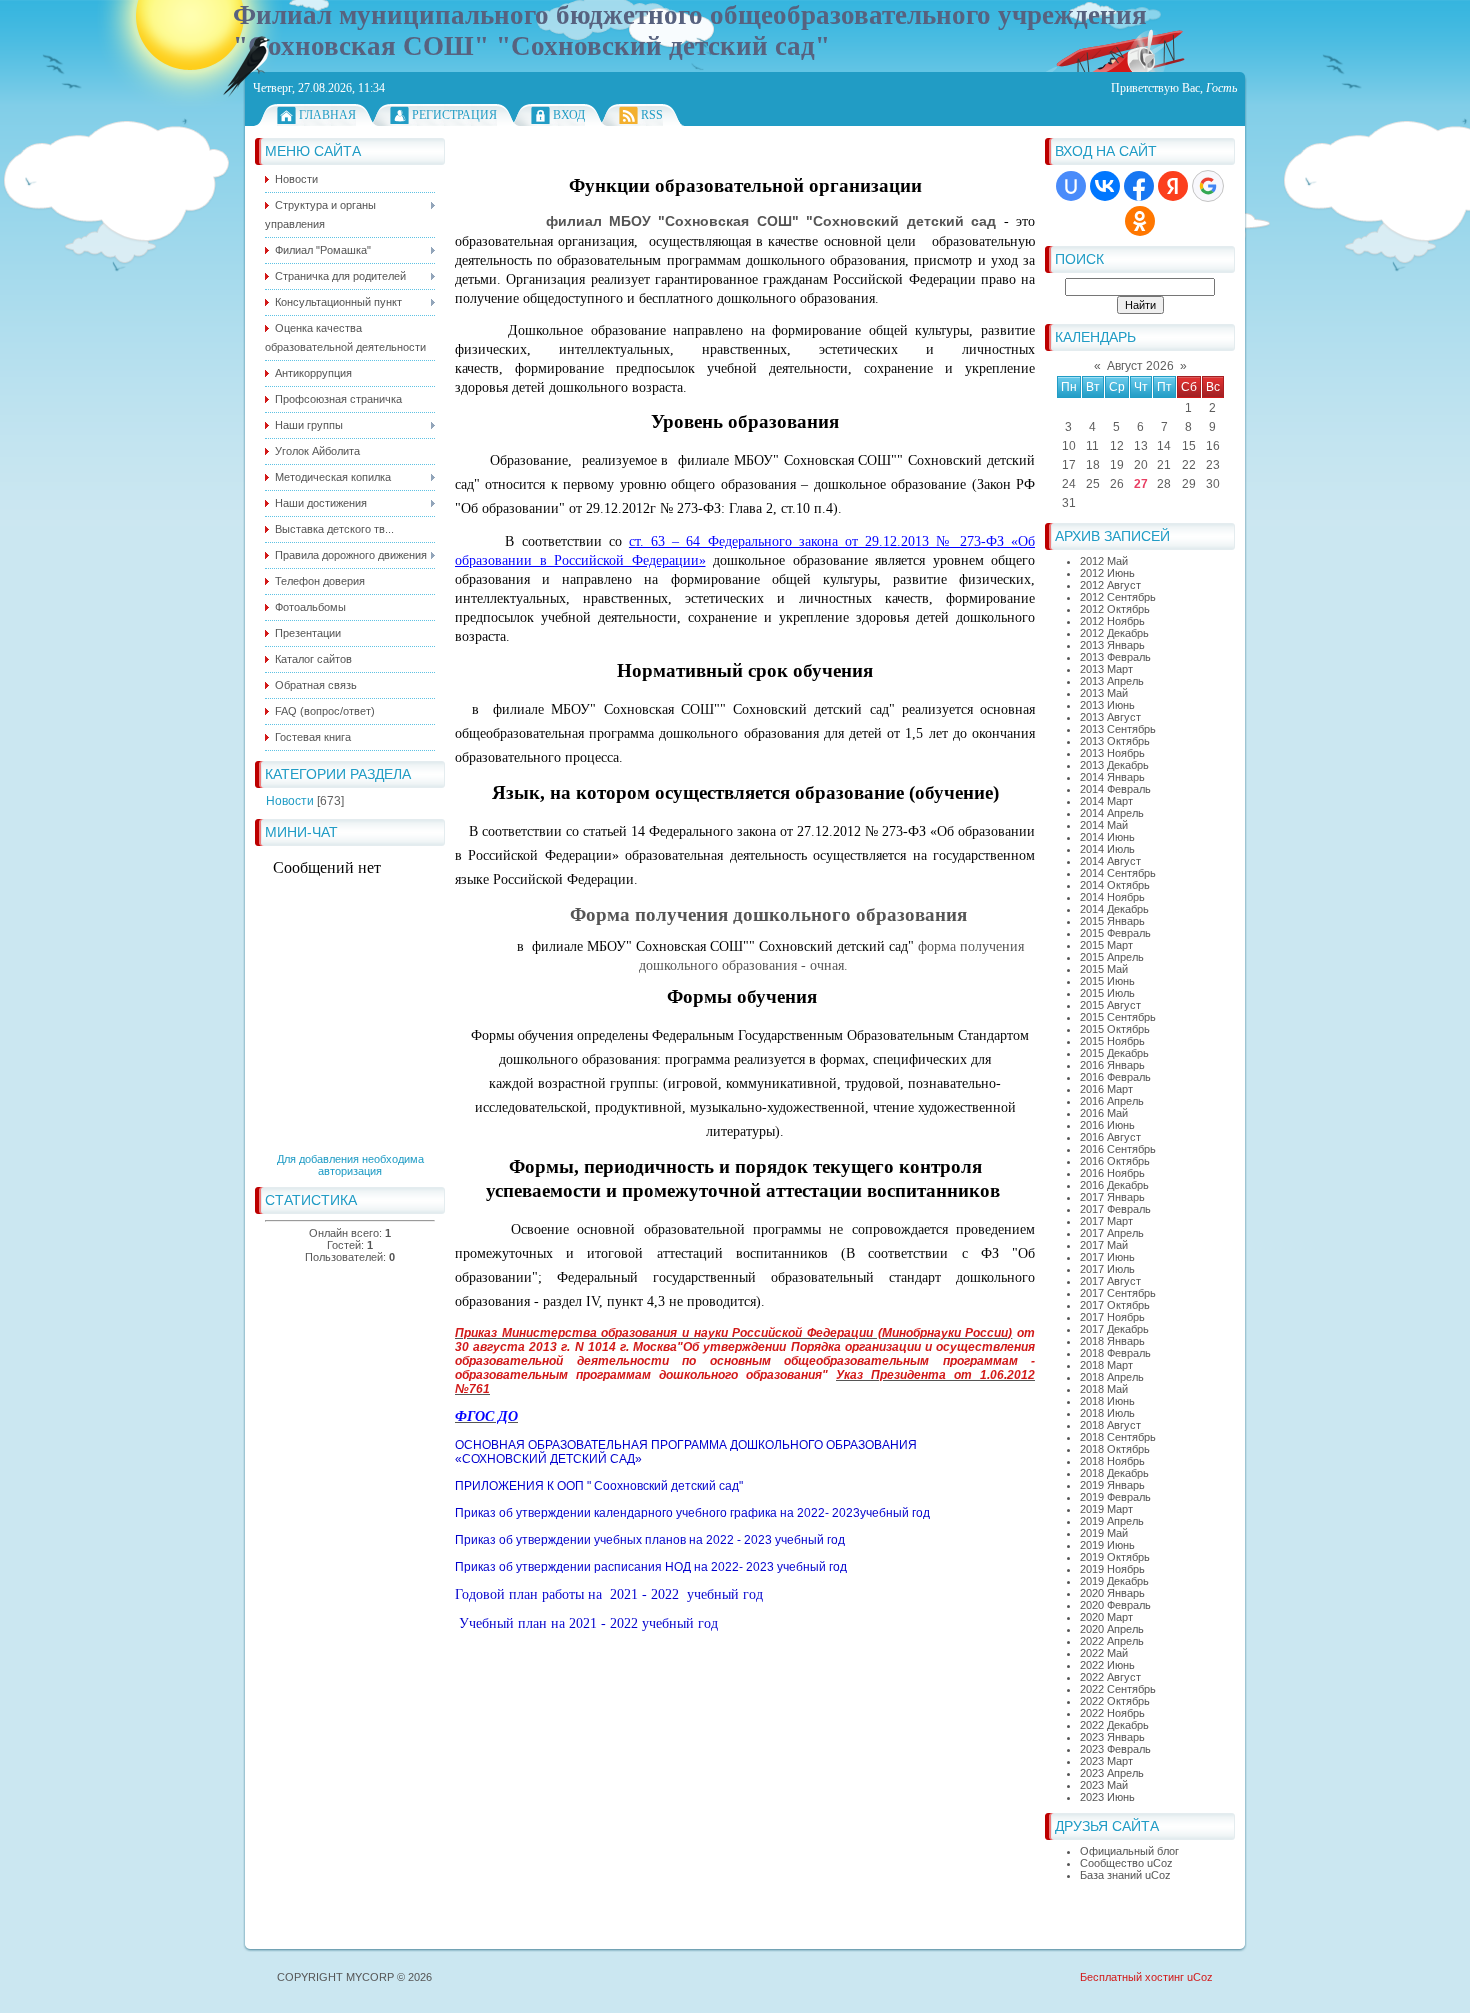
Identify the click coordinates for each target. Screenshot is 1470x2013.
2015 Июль (1107, 993)
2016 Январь (1112, 1065)
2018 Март (1106, 1365)
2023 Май (1104, 1785)
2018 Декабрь (1114, 1473)
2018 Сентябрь (1118, 1437)
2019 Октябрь (1115, 1557)
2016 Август (1110, 1137)
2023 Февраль (1115, 1749)
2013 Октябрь (1115, 741)
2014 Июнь (1107, 837)
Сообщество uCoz (1126, 1863)
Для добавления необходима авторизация (350, 1165)
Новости (290, 801)
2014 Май (1104, 825)
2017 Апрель (1112, 1233)
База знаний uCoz (1125, 1875)
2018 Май (1104, 1389)
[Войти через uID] (1071, 186)
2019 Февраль (1115, 1497)
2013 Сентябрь (1118, 729)
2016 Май (1104, 1113)
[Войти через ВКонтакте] (1105, 186)
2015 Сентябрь (1118, 1017)
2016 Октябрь (1115, 1161)
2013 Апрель (1112, 681)
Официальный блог (1129, 1851)
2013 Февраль (1115, 657)
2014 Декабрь (1114, 909)
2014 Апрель (1112, 813)
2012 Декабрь (1114, 633)
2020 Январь (1112, 1593)
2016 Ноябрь (1112, 1173)
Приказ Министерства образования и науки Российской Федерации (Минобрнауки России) (733, 1333)
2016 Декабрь (1114, 1185)
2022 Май (1104, 1653)
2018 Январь (1112, 1341)
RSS (652, 115)
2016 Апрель (1112, 1101)
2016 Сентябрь (1118, 1149)
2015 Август (1110, 1005)
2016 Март (1106, 1089)
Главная (327, 115)
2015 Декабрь (1114, 1053)
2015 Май (1104, 969)
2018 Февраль (1115, 1353)
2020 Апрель (1112, 1629)
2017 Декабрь (1114, 1329)
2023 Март (1106, 1761)
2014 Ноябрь (1112, 897)
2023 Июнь (1107, 1797)
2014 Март (1106, 801)
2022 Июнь (1107, 1665)
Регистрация (454, 115)
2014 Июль (1107, 849)
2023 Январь (1112, 1737)
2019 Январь (1112, 1485)
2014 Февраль (1115, 789)
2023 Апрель (1112, 1773)
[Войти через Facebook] (1139, 186)
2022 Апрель (1112, 1641)
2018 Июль (1107, 1413)
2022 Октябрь (1115, 1701)
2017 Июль (1107, 1269)
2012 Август (1110, 585)
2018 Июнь (1107, 1401)
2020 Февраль (1115, 1605)
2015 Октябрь (1115, 1029)
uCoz (1200, 1977)
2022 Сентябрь (1118, 1689)
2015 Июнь (1107, 981)
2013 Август (1110, 717)
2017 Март (1106, 1221)
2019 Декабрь (1114, 1581)
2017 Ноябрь (1112, 1317)
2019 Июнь (1107, 1545)
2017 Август (1110, 1281)
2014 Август (1110, 861)
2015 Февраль (1115, 933)
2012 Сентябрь (1118, 597)
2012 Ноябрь (1112, 621)
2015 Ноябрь (1112, 1041)
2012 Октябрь (1115, 609)
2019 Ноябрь (1112, 1569)
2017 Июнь (1107, 1257)
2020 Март (1106, 1617)
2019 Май (1104, 1533)
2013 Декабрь (1114, 765)
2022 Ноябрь (1112, 1713)
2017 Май (1104, 1245)
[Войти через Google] (1208, 186)
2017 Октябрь (1115, 1305)
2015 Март (1106, 945)
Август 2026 (1140, 366)
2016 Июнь (1107, 1125)
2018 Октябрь (1115, 1449)
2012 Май (1104, 561)
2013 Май (1104, 693)
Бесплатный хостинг (1132, 1977)
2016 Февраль (1115, 1077)
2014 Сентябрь (1118, 873)
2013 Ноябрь (1112, 753)
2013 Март (1106, 669)
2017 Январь (1112, 1197)
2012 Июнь (1107, 573)
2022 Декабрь (1114, 1725)
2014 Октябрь (1115, 885)
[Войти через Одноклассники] (1140, 221)
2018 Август (1110, 1425)
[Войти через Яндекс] (1173, 186)
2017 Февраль (1115, 1209)
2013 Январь (1112, 645)
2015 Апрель (1112, 957)
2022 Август (1110, 1677)
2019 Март (1106, 1509)
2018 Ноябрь (1112, 1461)
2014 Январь (1112, 777)
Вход (569, 115)
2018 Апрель (1112, 1377)
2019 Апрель (1112, 1521)
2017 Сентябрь (1118, 1293)
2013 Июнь (1107, 705)
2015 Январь (1112, 921)
